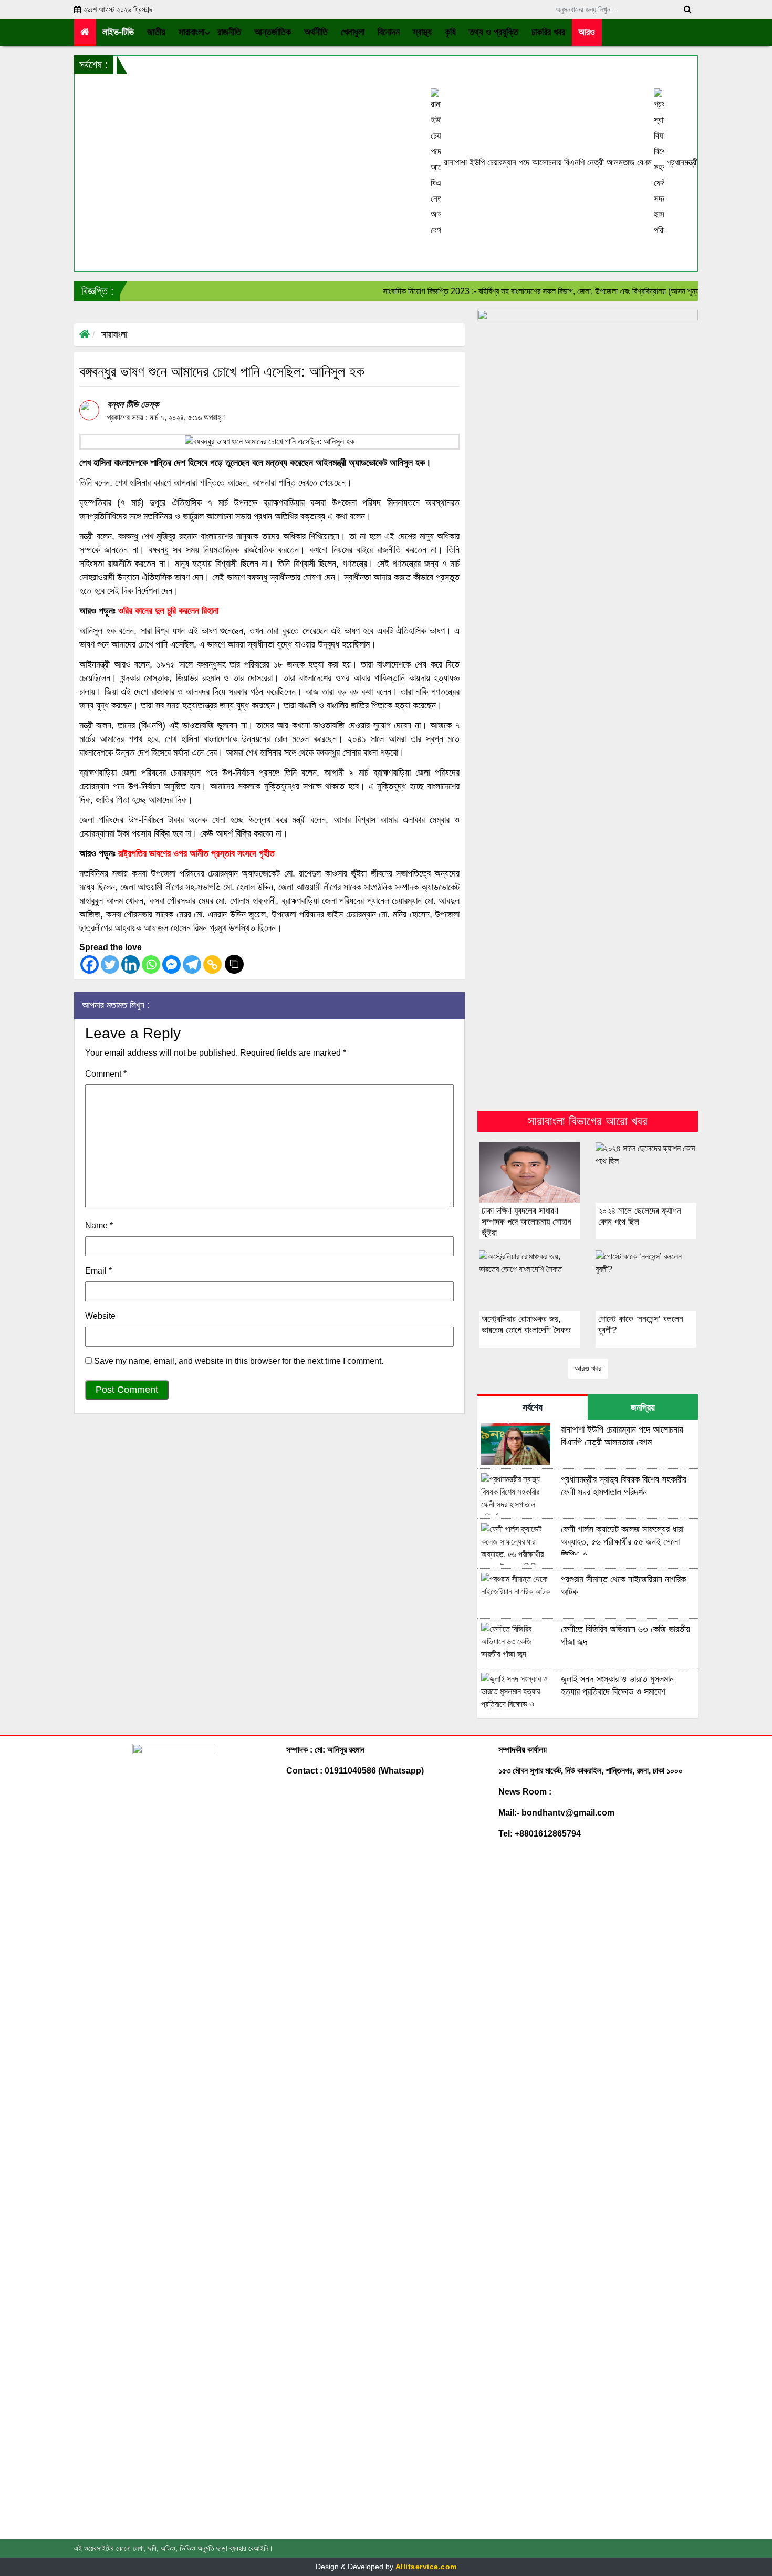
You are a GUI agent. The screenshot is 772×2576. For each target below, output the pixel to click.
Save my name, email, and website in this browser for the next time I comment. (239, 1361)
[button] (157, 32)
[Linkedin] (131, 964)
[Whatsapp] (151, 964)
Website (100, 1316)
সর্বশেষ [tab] (533, 1407)
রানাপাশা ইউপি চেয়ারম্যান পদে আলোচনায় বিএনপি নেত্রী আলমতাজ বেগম (492, 163)
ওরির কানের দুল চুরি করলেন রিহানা (168, 611)
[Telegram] (192, 964)
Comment (106, 1074)
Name (99, 1226)
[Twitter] (110, 964)
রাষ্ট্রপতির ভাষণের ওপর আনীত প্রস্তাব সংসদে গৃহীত (196, 853)
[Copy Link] (212, 964)
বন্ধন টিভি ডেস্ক (133, 404)
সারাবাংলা (114, 335)
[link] (587, 32)
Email (98, 1271)
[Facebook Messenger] (171, 964)
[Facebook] (90, 964)
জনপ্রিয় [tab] (643, 1407)
